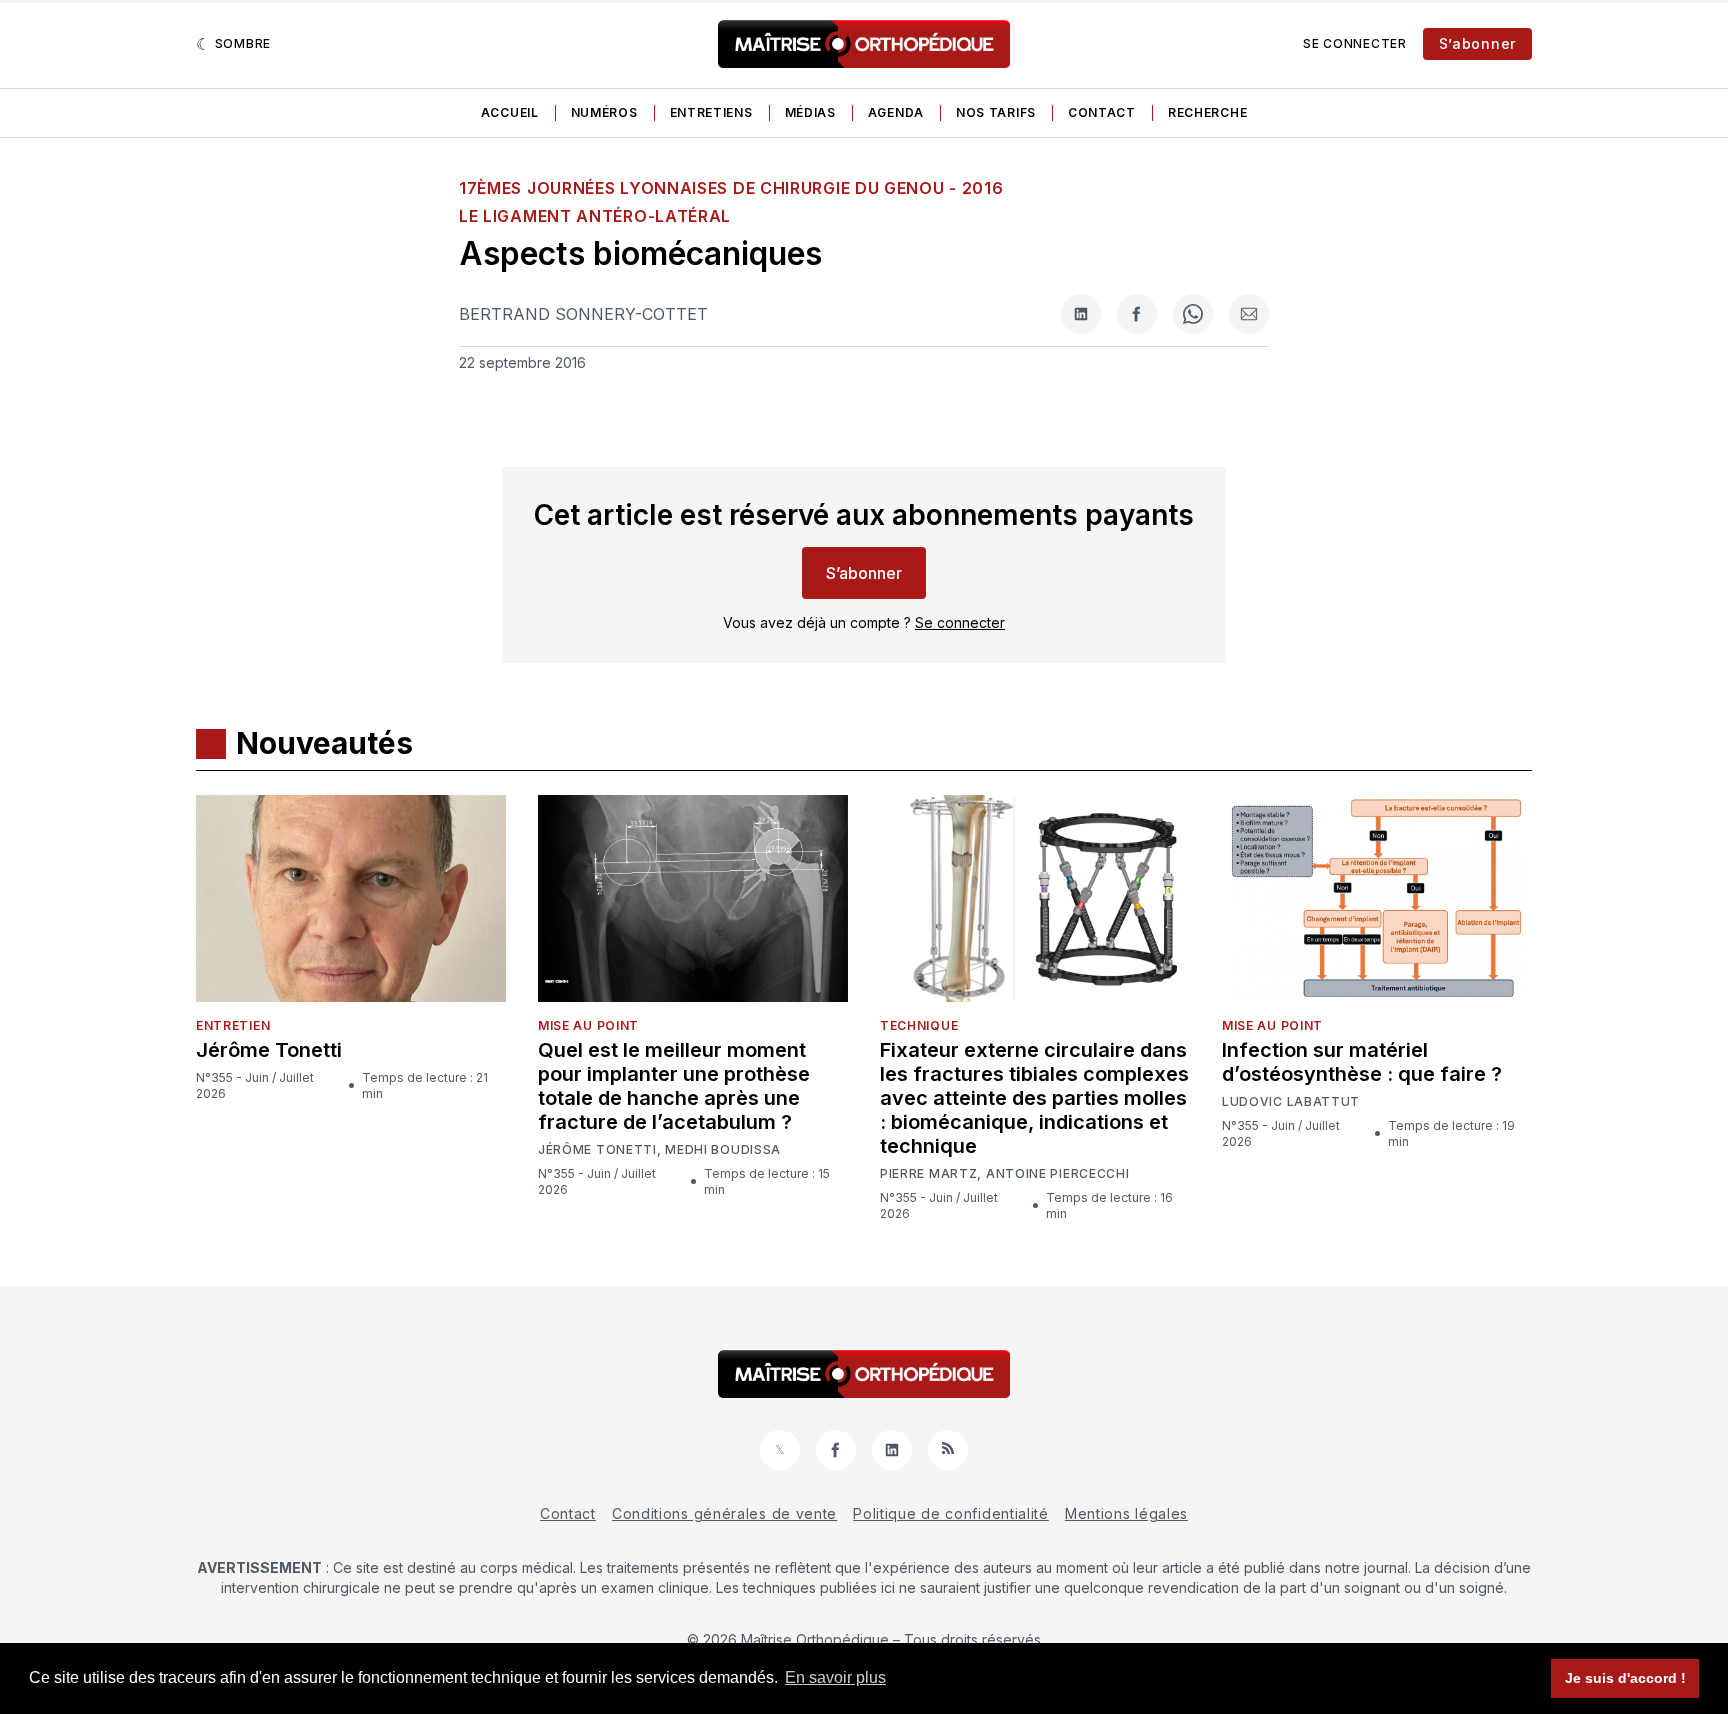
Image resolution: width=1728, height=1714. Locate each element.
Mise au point (588, 1025)
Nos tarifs (996, 112)
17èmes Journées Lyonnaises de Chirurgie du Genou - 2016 (731, 188)
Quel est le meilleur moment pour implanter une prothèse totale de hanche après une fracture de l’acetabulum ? (674, 1086)
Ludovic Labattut (1291, 1102)
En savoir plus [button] (835, 1677)
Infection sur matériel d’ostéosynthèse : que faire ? (1362, 1062)
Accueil (510, 112)
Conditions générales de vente (724, 1513)
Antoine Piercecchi (1058, 1174)
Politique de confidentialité (951, 1513)
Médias (810, 112)
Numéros (604, 112)
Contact (1102, 112)
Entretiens (711, 112)
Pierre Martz (928, 1174)
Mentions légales (1126, 1513)
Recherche (1207, 112)
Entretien (233, 1025)
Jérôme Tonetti (269, 1050)
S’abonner (1477, 43)
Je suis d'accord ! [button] (1625, 1678)
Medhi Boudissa (723, 1150)
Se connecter (1354, 43)
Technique (919, 1025)
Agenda (896, 112)
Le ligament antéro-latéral (595, 216)
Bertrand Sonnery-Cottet (583, 314)
